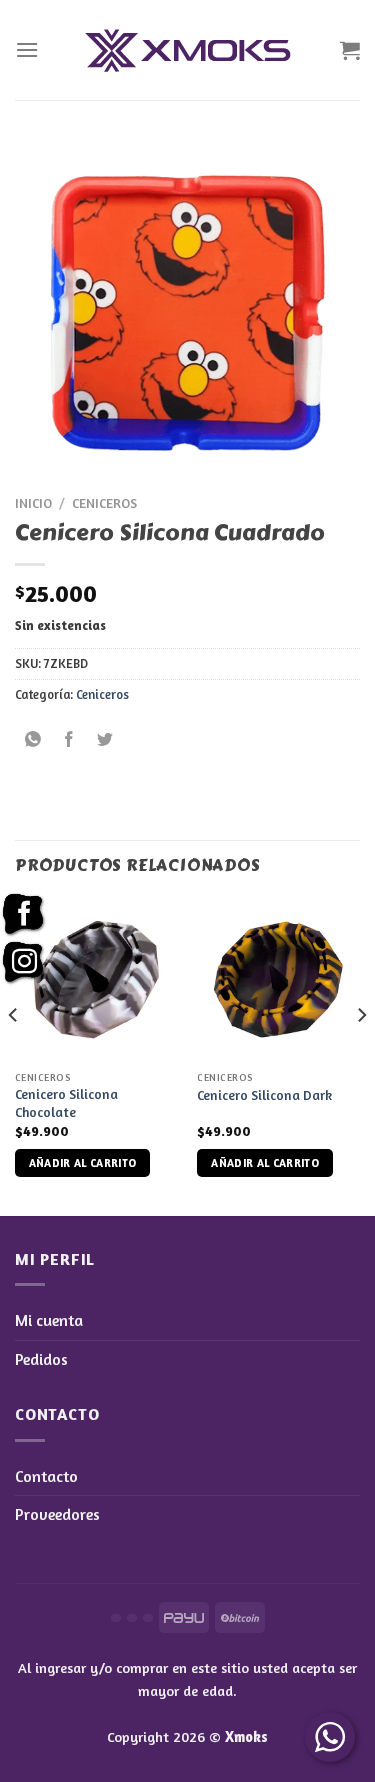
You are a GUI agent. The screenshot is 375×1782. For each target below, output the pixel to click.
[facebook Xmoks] (24, 915)
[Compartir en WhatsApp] (33, 739)
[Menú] (27, 49)
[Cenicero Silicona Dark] (278, 979)
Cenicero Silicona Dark (264, 1095)
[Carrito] (350, 50)
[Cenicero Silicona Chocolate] (96, 979)
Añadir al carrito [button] (83, 1163)
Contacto (46, 1476)
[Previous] (14, 1055)
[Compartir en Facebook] (69, 739)
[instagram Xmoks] (24, 963)
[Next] (361, 1055)
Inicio (33, 503)
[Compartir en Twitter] (105, 739)
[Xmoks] (188, 50)
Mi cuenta (49, 1320)
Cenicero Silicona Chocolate (66, 1103)
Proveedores (57, 1514)
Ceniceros (104, 503)
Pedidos (41, 1359)
